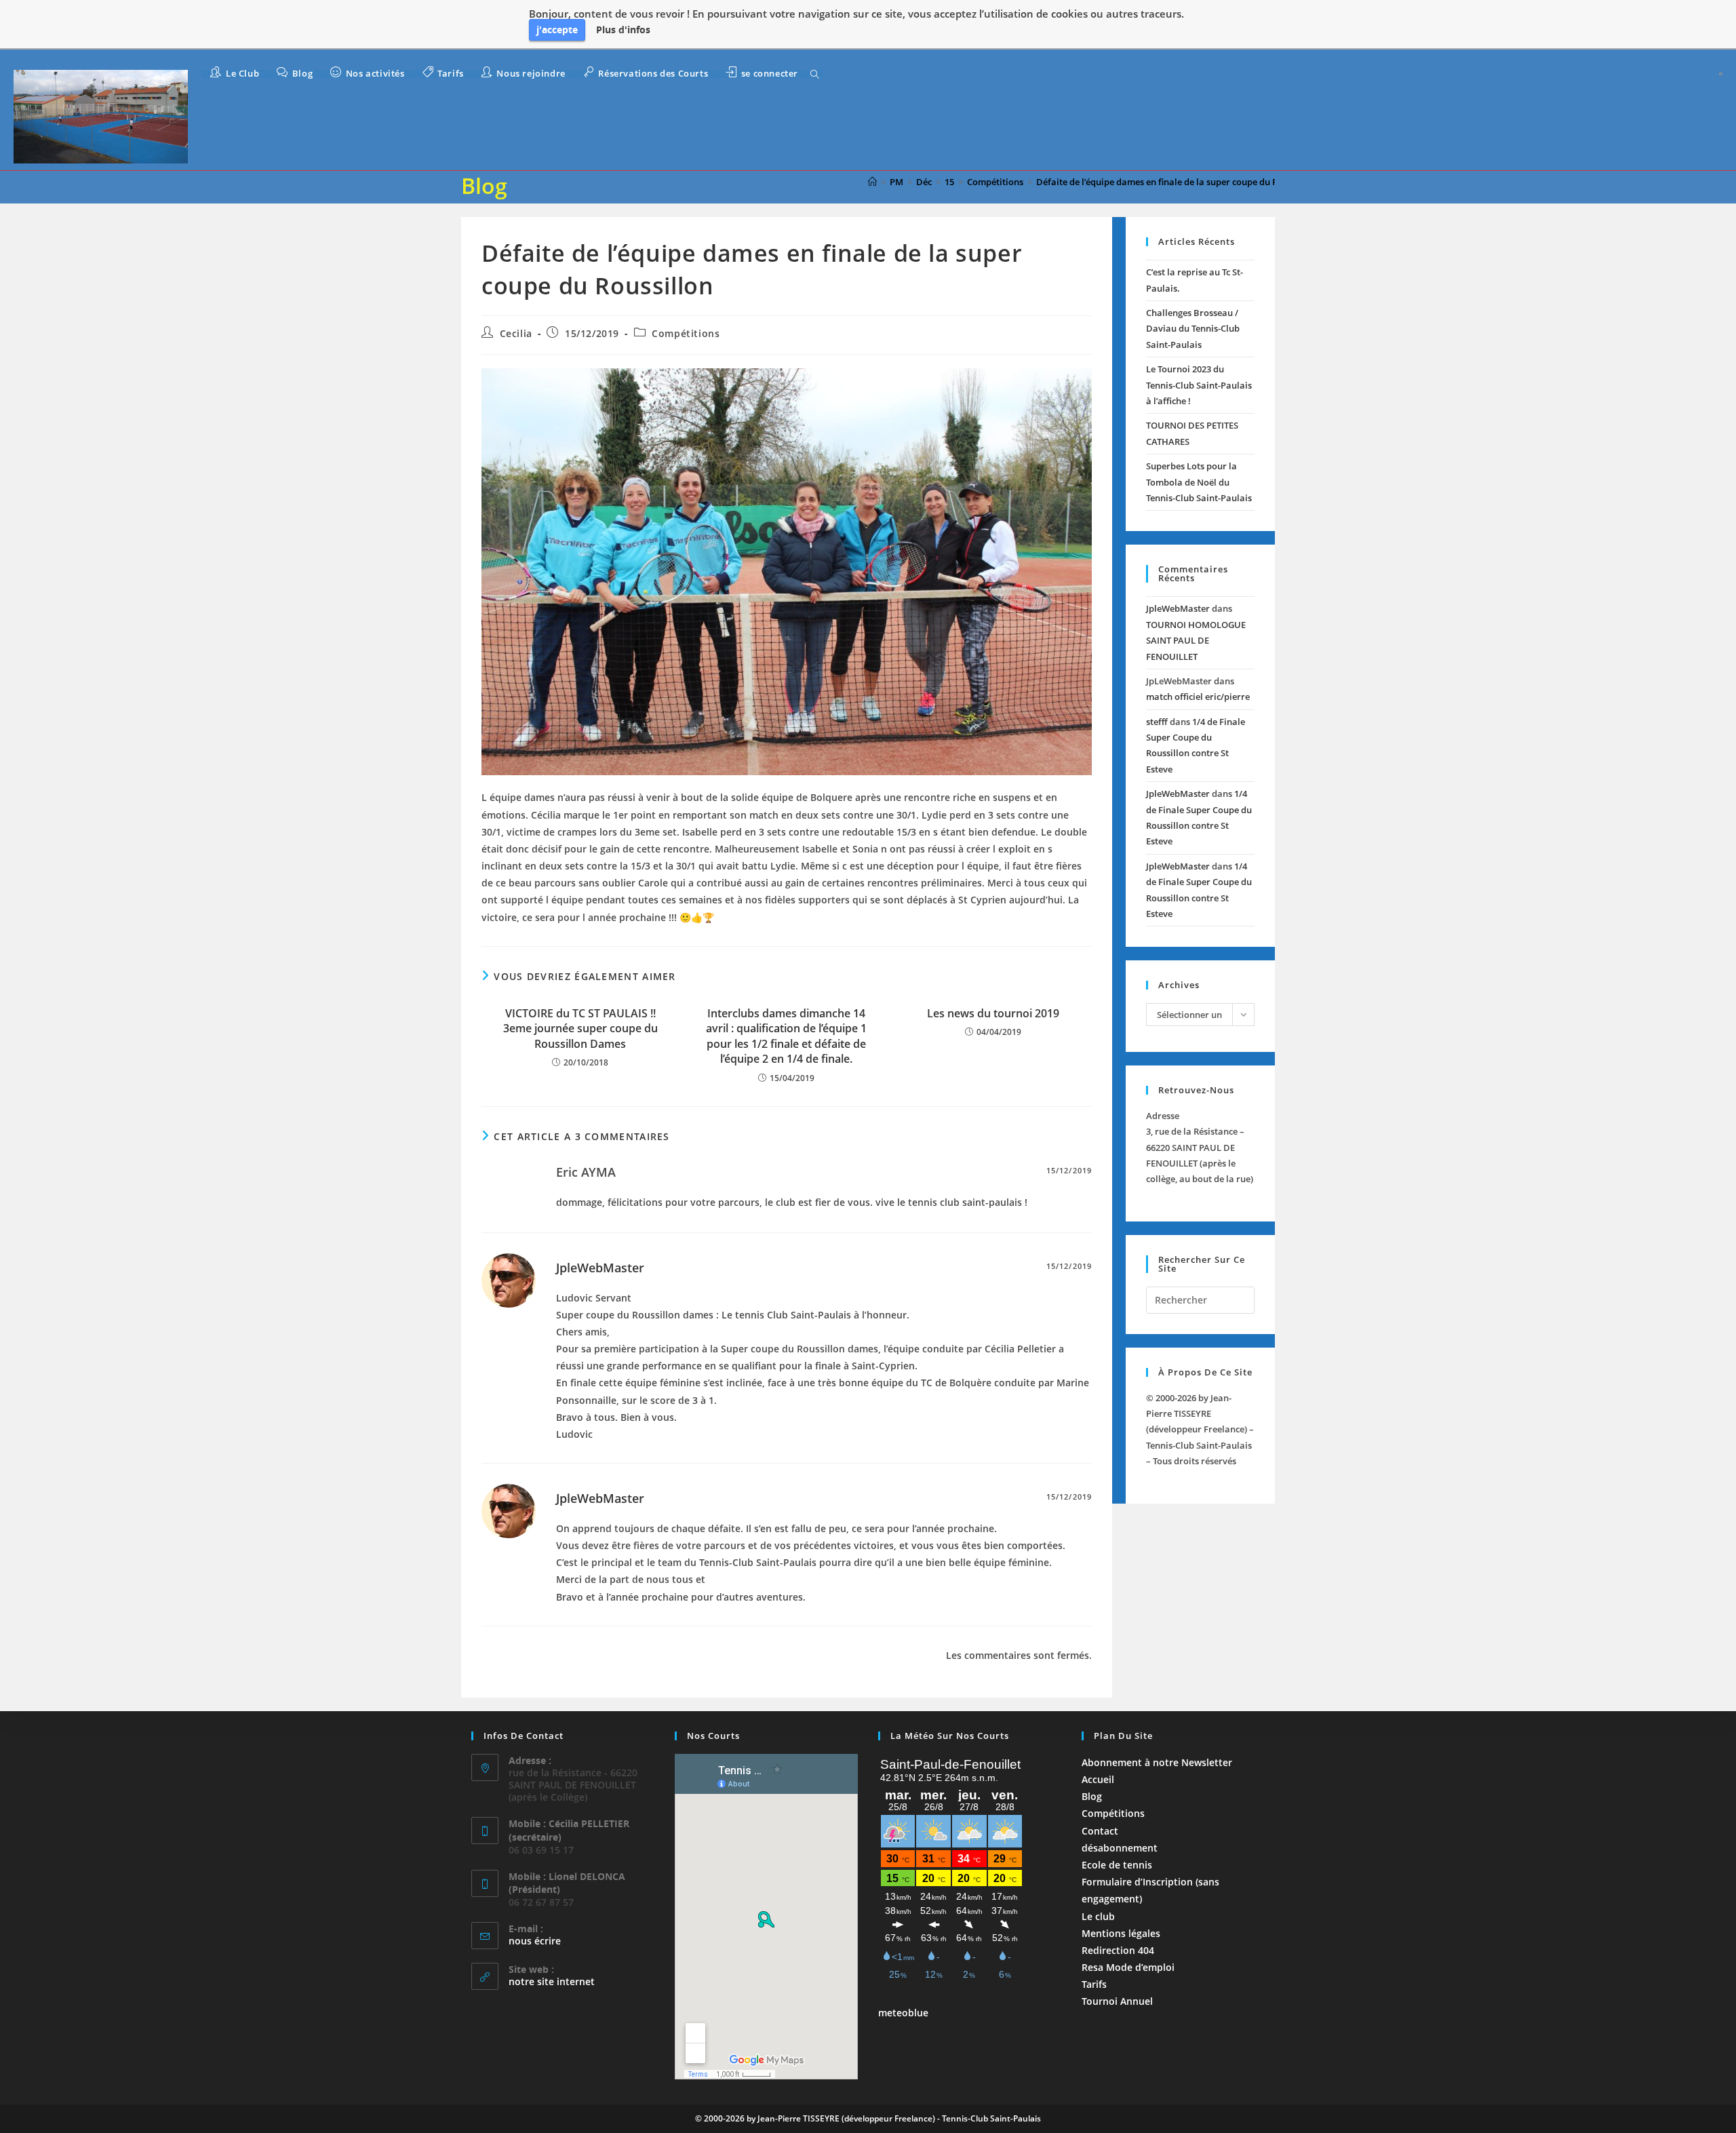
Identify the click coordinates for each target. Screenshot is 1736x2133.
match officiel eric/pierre (1198, 697)
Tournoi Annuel (1117, 2001)
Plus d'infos (623, 30)
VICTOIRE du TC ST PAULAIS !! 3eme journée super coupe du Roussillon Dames (580, 1029)
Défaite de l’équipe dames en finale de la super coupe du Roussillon (1176, 182)
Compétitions (686, 333)
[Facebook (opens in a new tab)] (1721, 74)
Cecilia (516, 333)
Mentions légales (1121, 1933)
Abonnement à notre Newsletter (1157, 1762)
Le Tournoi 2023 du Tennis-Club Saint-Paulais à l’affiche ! (1199, 385)
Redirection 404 (1118, 1950)
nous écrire (535, 1941)
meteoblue (903, 2013)
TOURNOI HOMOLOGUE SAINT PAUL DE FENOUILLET (1196, 641)
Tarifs (1094, 1984)
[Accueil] (872, 182)
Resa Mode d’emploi (1128, 1967)
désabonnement (1120, 1848)
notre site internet (552, 1981)
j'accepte (557, 30)
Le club (1098, 1916)
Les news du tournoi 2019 (993, 1013)
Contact (1100, 1831)
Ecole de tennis (1117, 1865)
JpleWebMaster (600, 1268)
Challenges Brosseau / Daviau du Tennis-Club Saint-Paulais (1193, 329)
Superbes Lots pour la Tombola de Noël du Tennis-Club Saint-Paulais (1199, 482)
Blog (1092, 1796)
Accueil (1098, 1779)
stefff (1157, 722)
